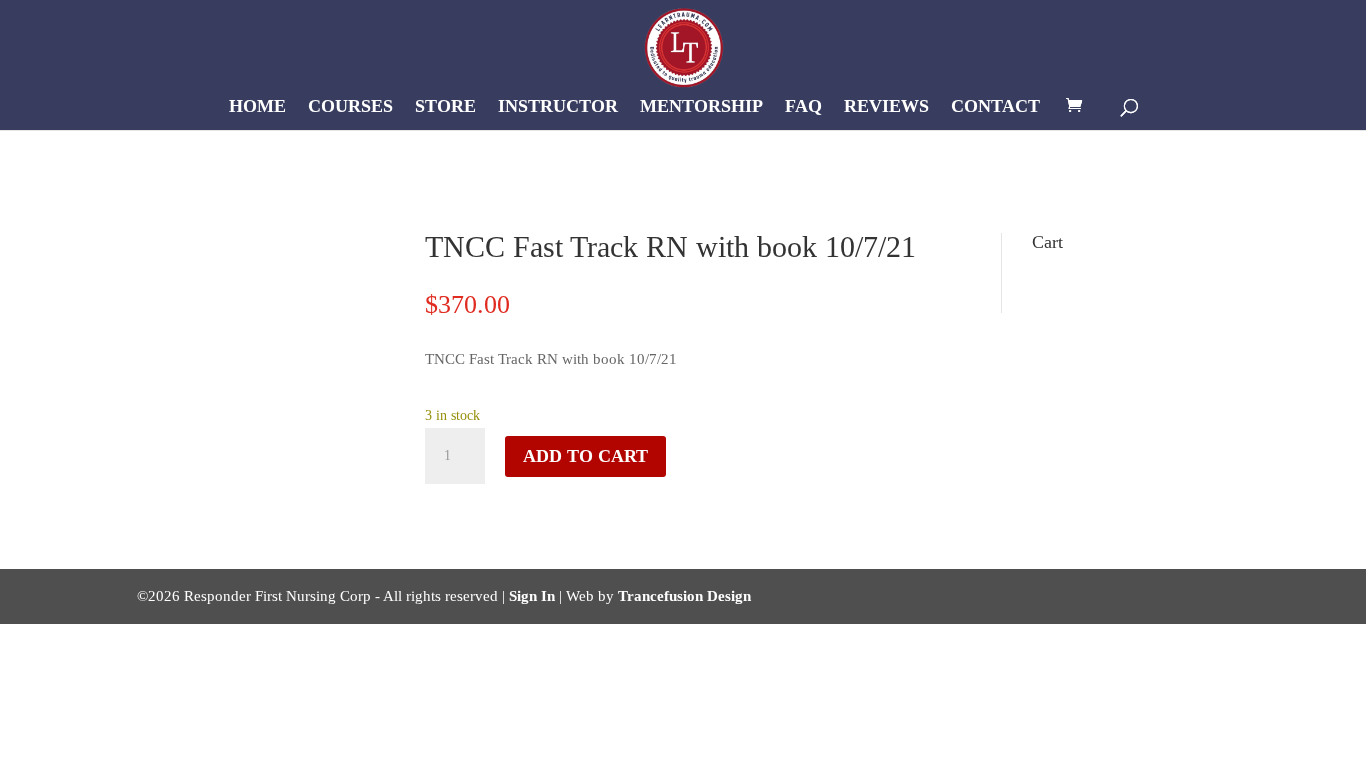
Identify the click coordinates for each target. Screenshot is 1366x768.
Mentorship (701, 107)
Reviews (886, 107)
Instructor (558, 107)
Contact (995, 107)
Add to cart (585, 456)
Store (445, 107)
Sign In (532, 596)
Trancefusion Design (684, 596)
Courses (350, 107)
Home (257, 107)
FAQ (803, 107)
